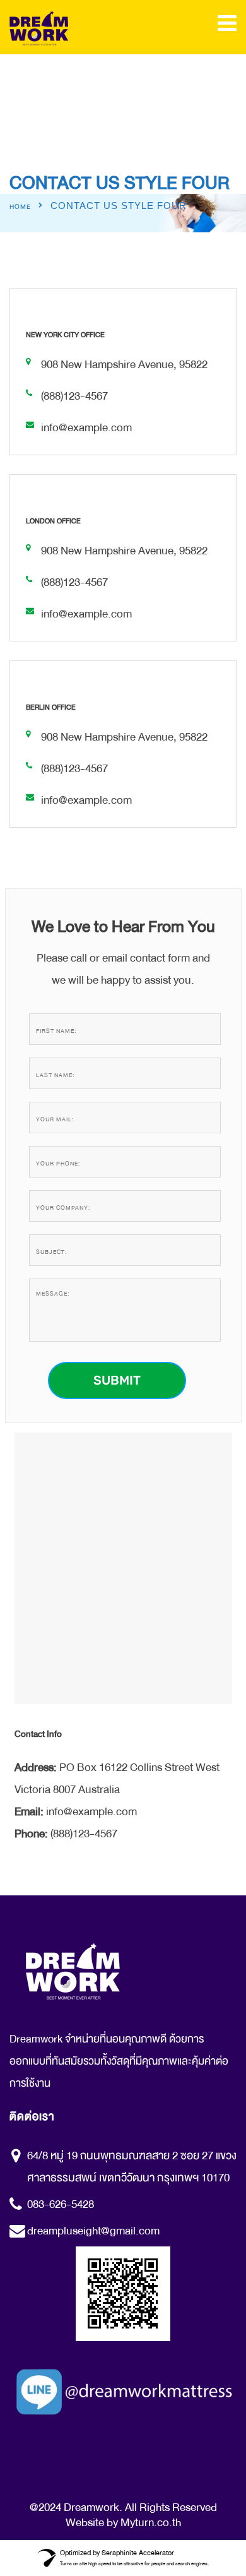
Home (20, 207)
